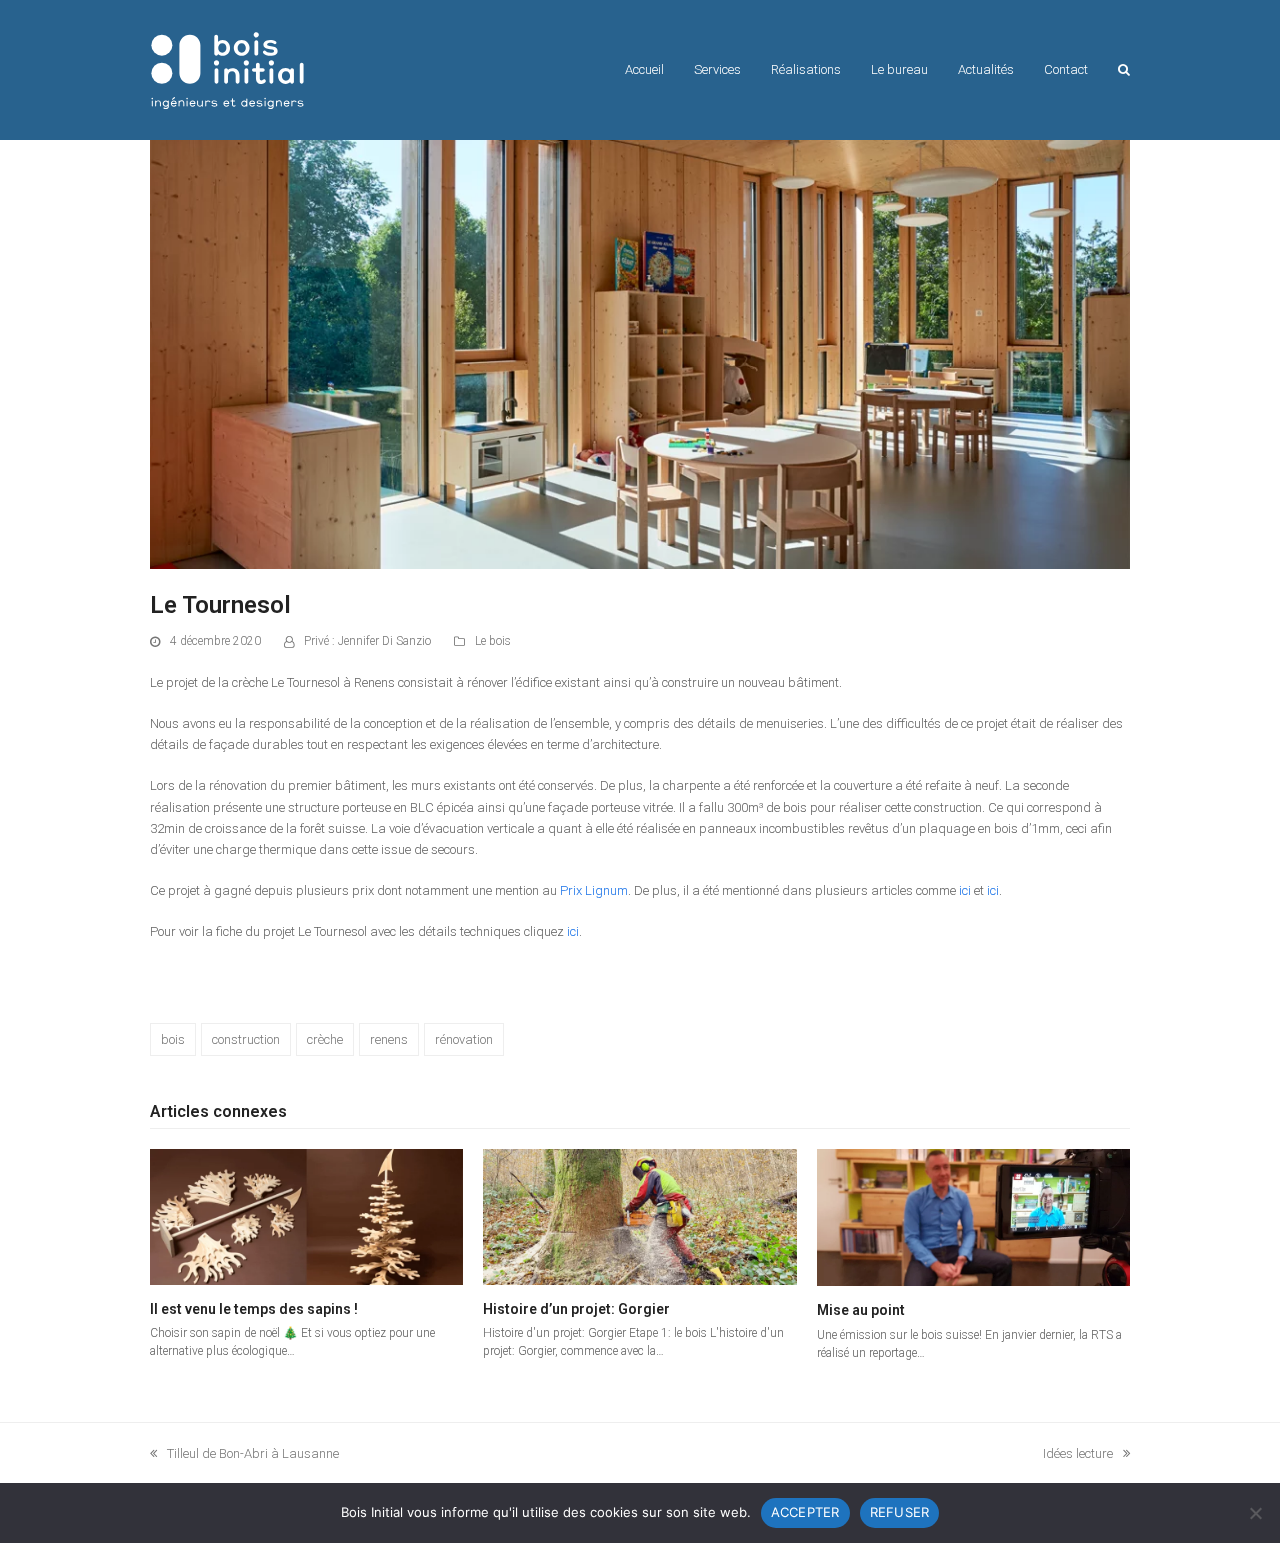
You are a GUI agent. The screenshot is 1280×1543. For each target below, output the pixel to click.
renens (389, 1039)
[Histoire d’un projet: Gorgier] (639, 1216)
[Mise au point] (973, 1216)
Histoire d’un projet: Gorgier (576, 1309)
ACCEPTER (805, 1512)
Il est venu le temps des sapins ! (254, 1309)
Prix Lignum (594, 890)
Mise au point (861, 1310)
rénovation (464, 1039)
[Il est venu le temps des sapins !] (306, 1216)
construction (246, 1039)
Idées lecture (1078, 1455)
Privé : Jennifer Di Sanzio (367, 641)
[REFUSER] (1255, 1513)
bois (173, 1039)
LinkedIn (380, 972)
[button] (1124, 70)
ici (965, 890)
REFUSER (900, 1512)
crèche (325, 1039)
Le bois (493, 641)
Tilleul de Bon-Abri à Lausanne (244, 1455)
